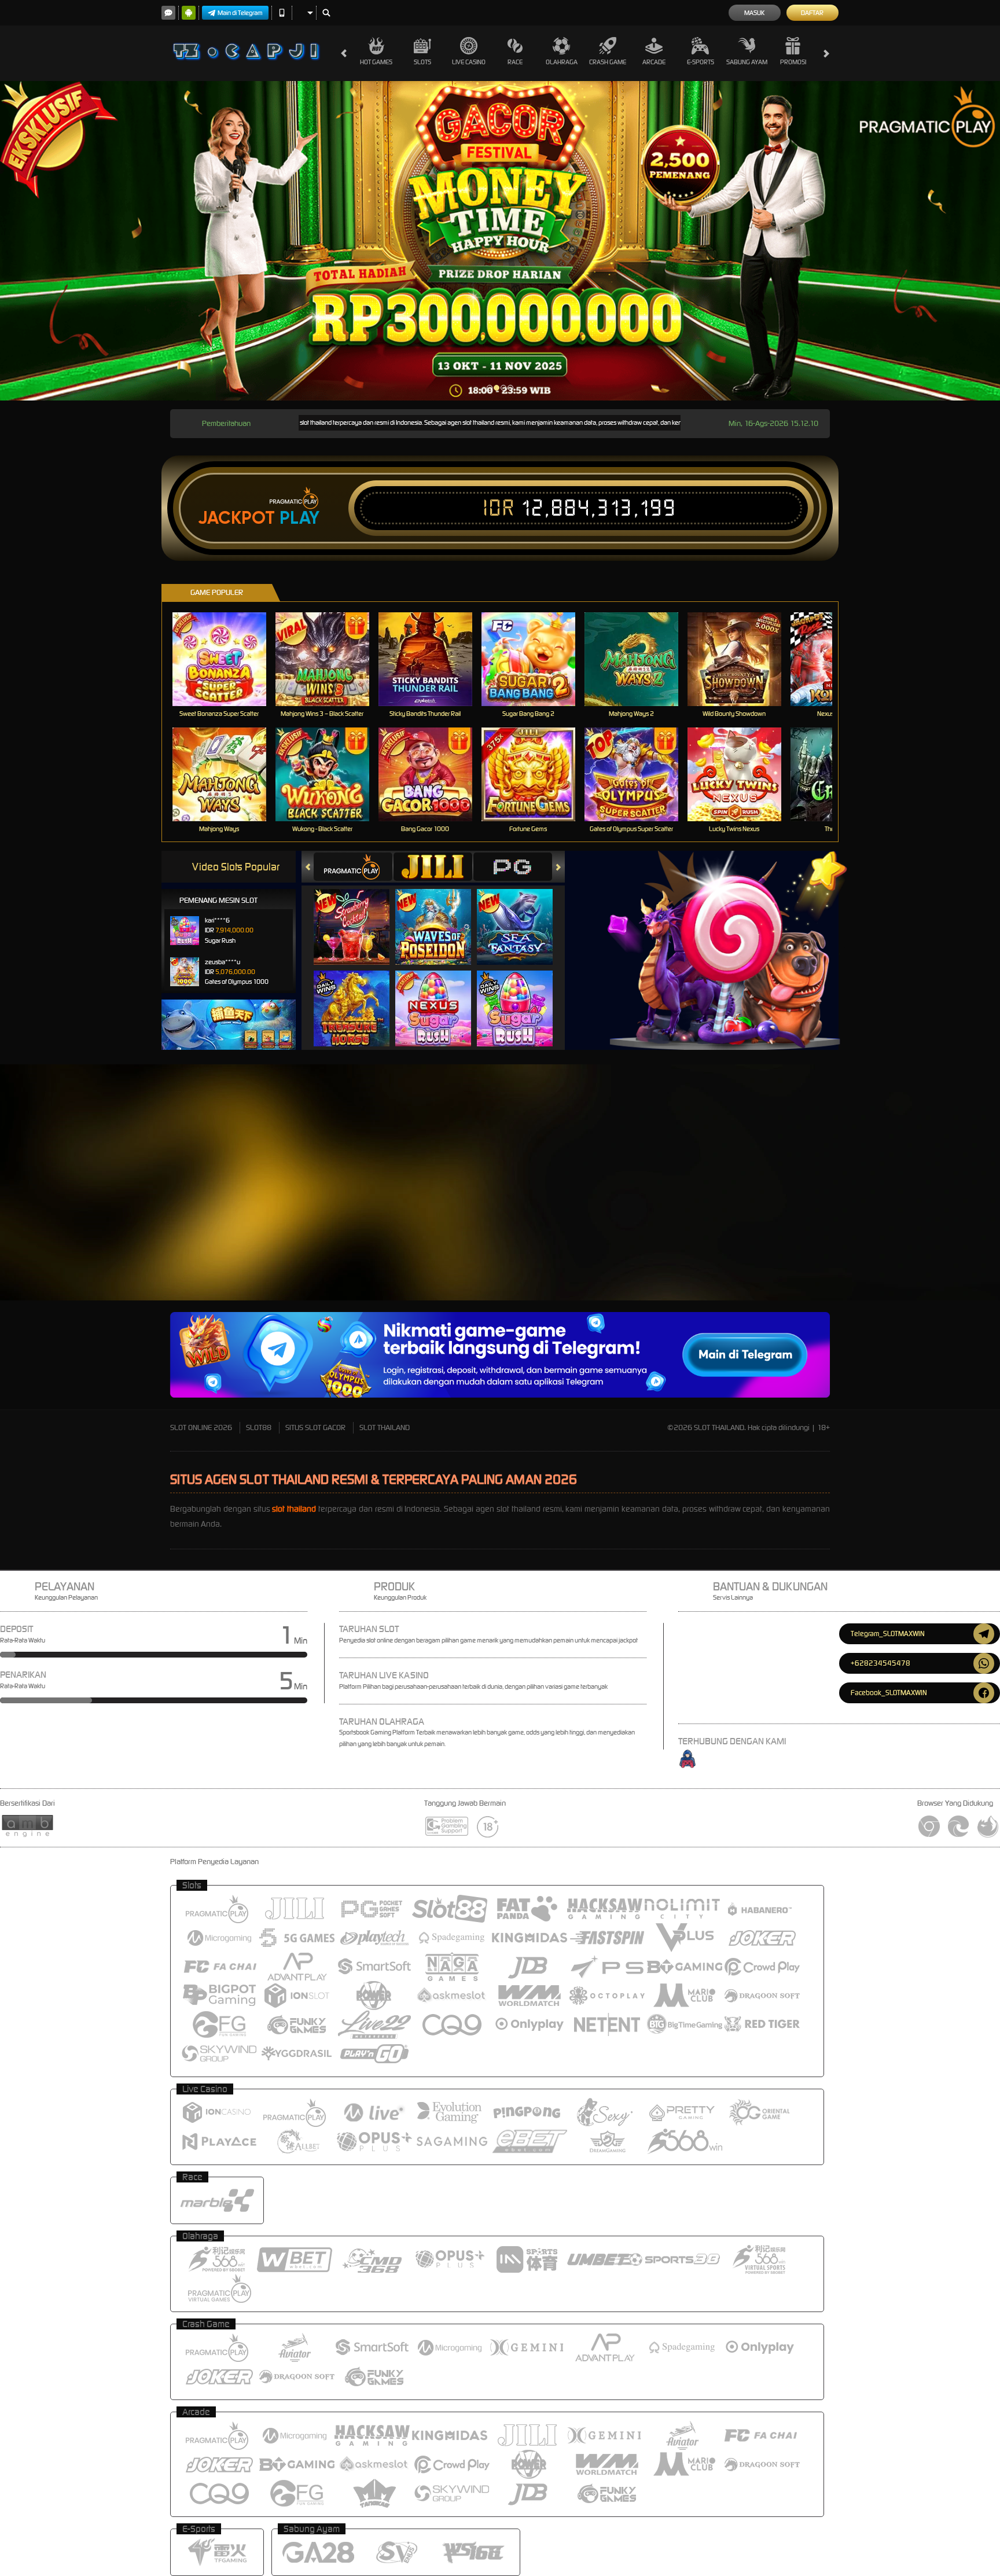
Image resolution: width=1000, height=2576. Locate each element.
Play (299, 518)
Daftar (812, 13)
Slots (422, 62)
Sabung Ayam (747, 62)
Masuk (754, 13)
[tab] (353, 867)
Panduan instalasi (885, 1234)
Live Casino (469, 62)
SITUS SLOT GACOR (315, 1427)
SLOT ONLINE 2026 (201, 1427)
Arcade (654, 62)
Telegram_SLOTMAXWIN (888, 1634)
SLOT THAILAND (385, 1427)
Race (515, 62)
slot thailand (294, 1509)
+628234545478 (880, 1663)
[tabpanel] (500, 241)
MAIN (227, 659)
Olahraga (562, 62)
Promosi (793, 62)
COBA (359, 915)
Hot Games (376, 62)
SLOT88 (259, 1427)
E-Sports (701, 62)
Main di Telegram (240, 13)
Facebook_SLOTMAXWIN (889, 1693)
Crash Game (608, 62)
